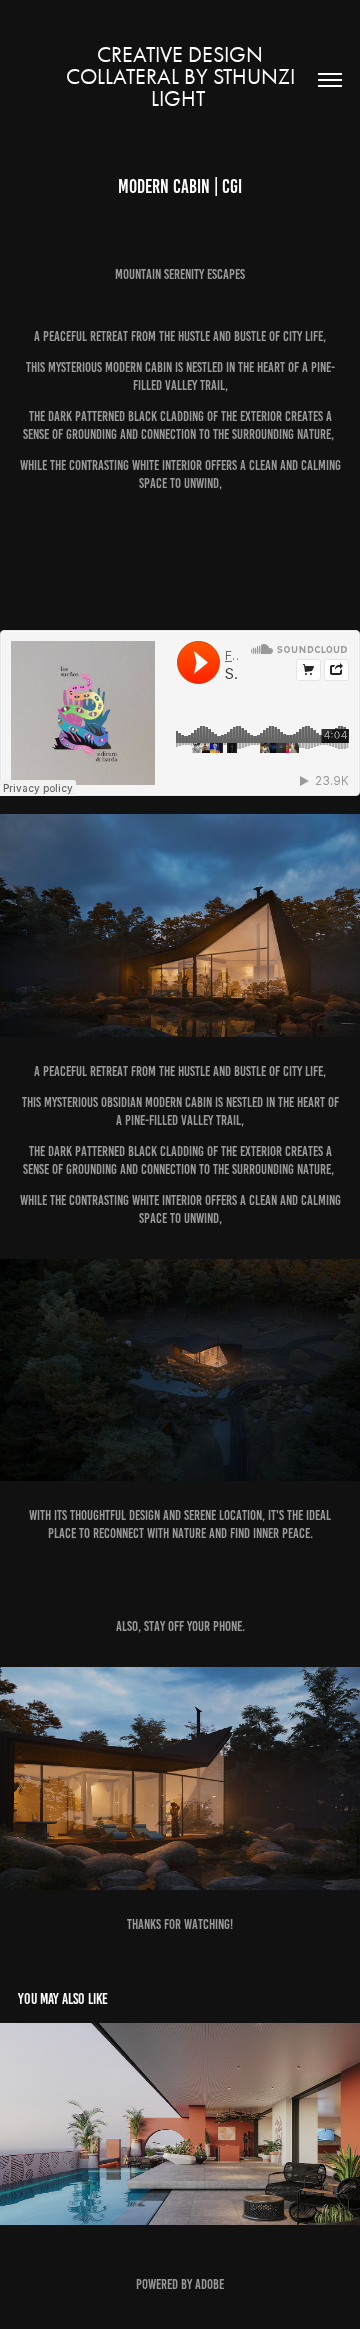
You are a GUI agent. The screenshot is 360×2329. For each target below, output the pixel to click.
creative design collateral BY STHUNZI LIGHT (183, 77)
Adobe (209, 2284)
